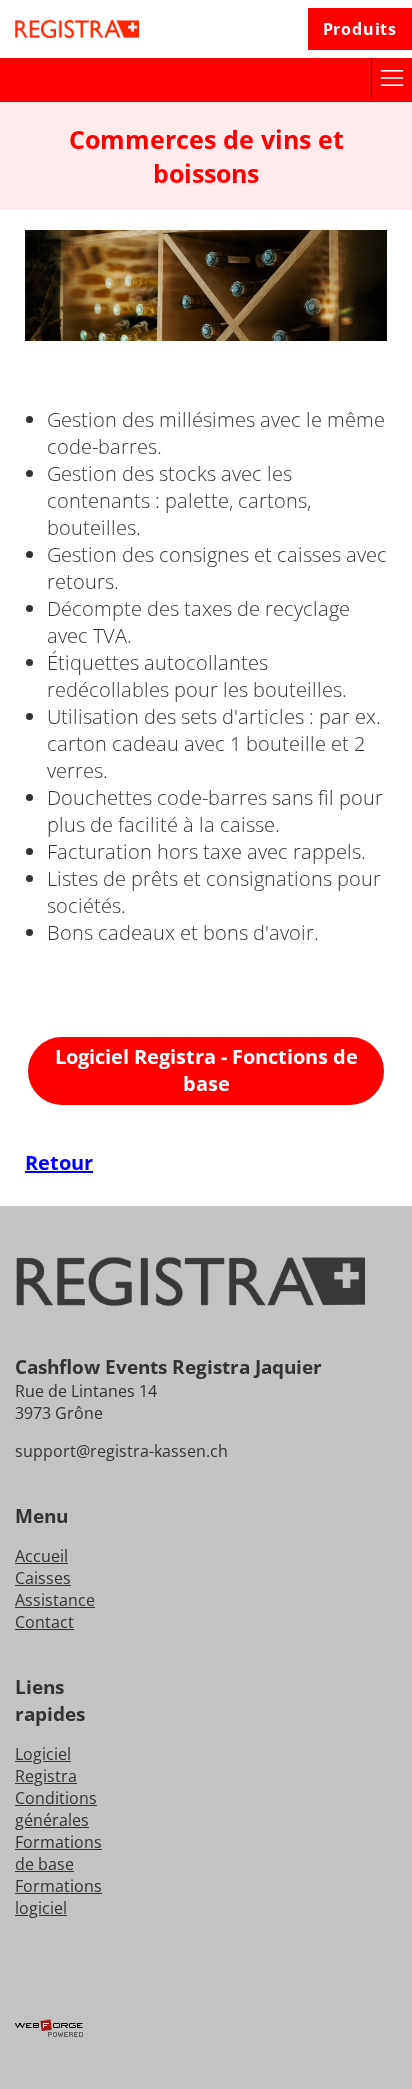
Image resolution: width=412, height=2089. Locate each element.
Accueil (41, 1556)
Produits (360, 29)
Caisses (43, 1578)
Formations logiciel (58, 1897)
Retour (59, 1162)
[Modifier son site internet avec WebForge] (206, 2029)
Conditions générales (56, 1809)
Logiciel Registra (46, 1765)
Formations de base (58, 1853)
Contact (44, 1622)
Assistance (55, 1600)
